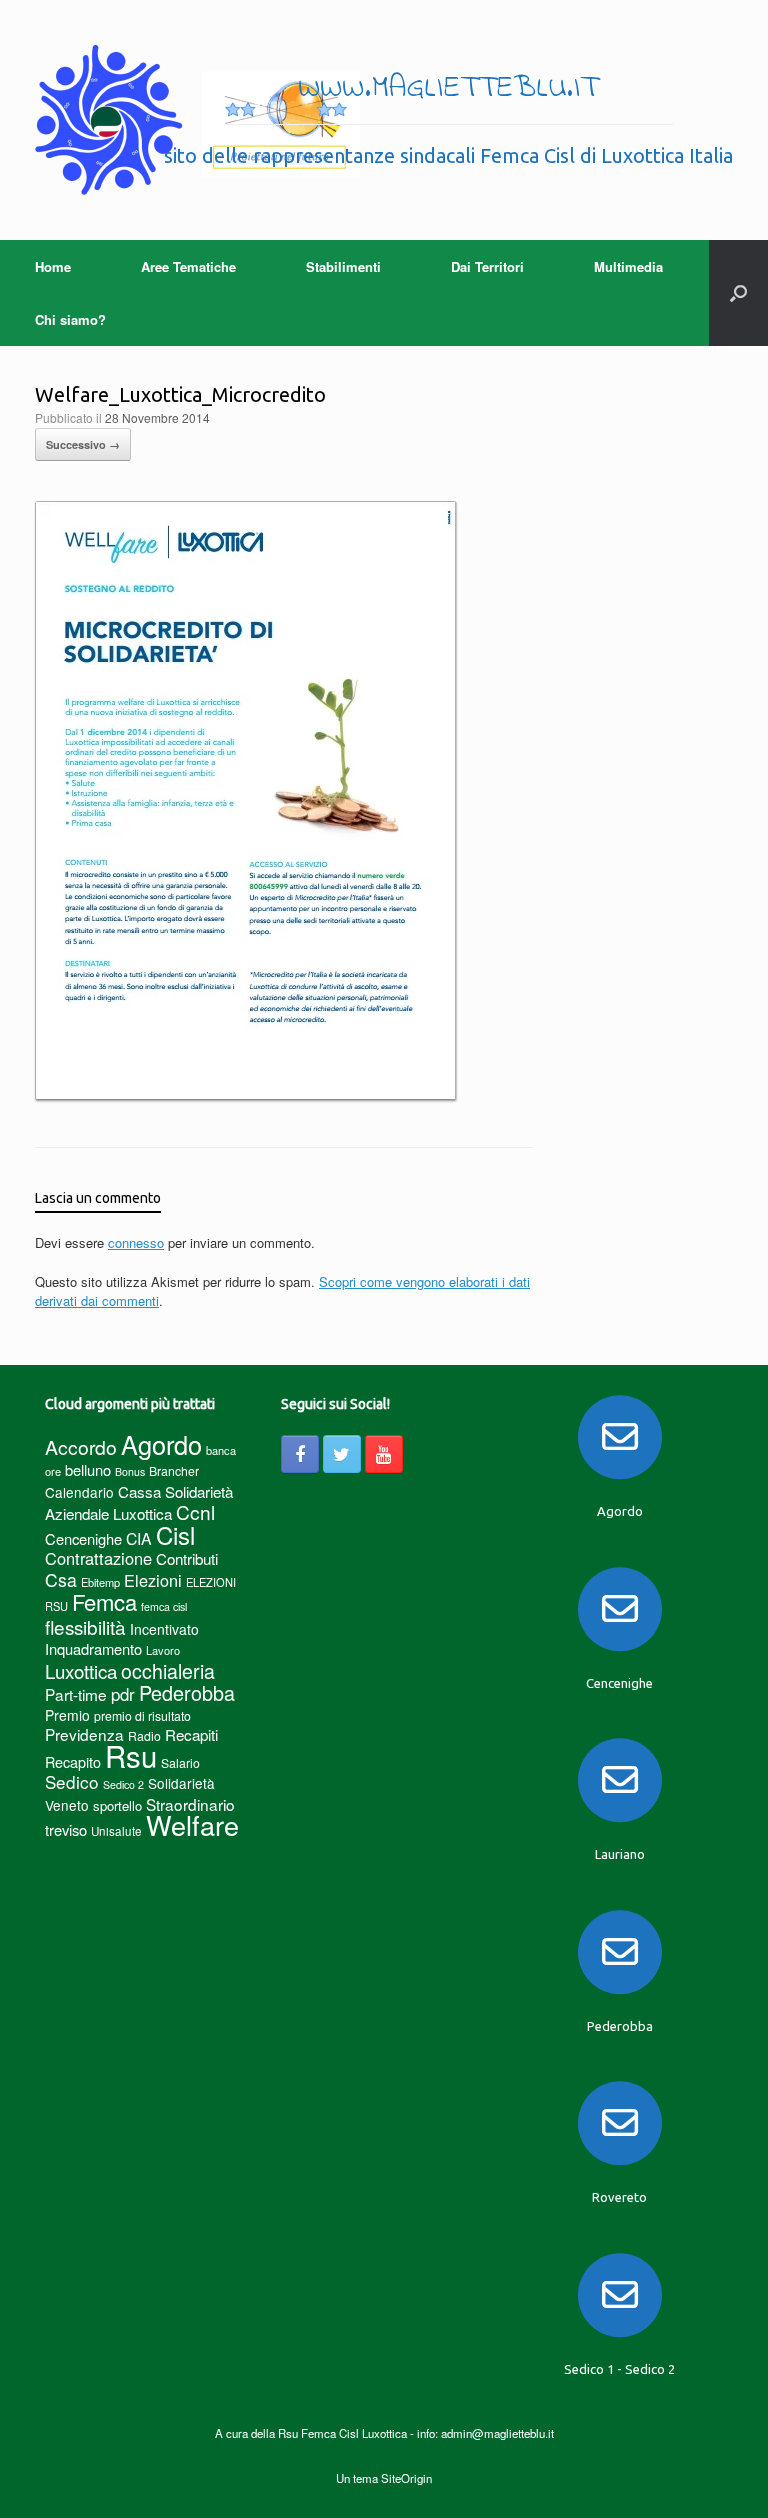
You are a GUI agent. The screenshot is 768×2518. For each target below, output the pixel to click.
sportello (117, 1805)
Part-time (76, 1694)
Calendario (79, 1492)
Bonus (130, 1471)
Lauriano (620, 1854)
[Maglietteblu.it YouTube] (384, 1454)
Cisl (175, 1534)
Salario (180, 1762)
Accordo (81, 1447)
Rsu (131, 1755)
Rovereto (619, 2197)
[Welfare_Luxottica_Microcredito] (246, 1095)
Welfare (192, 1824)
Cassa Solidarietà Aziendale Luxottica (139, 1503)
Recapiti (191, 1734)
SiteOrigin (406, 2478)
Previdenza (84, 1734)
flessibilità (85, 1626)
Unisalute (116, 1831)
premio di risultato (142, 1715)
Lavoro (163, 1650)
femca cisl (164, 1606)
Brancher (174, 1470)
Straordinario (190, 1804)
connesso (136, 1242)
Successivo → (83, 444)
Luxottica (81, 1670)
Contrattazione (98, 1558)
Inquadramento (93, 1648)
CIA (139, 1538)
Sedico (72, 1781)
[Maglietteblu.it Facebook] (300, 1454)
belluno (88, 1469)
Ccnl (195, 1511)
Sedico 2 (123, 1784)
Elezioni (153, 1580)
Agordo (161, 1444)
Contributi (187, 1558)
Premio (67, 1715)
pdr (123, 1694)
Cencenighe (83, 1538)
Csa (61, 1579)
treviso (66, 1829)
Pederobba (187, 1692)
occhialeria (168, 1671)
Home (53, 266)
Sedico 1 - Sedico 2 (619, 2369)
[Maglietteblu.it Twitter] (342, 1454)
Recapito (73, 1761)
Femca (104, 1601)
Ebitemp (100, 1582)
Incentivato (164, 1629)
